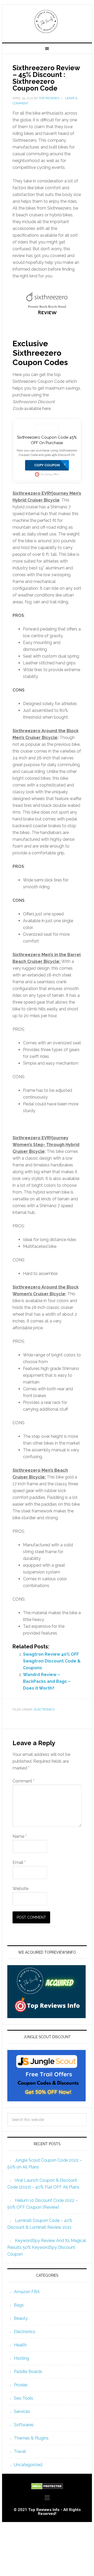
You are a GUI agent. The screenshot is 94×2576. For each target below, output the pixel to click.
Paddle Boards (28, 2372)
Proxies (21, 2385)
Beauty (21, 2318)
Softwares (24, 2425)
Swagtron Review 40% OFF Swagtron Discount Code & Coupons (52, 1661)
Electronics (44, 1709)
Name (20, 1836)
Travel (20, 2451)
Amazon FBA (27, 2292)
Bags (19, 2305)
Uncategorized (28, 2465)
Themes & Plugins (31, 2438)
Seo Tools (23, 2398)
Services (22, 2411)
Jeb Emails (47, 21)
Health (20, 2345)
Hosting (21, 2358)
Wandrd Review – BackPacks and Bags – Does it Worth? (47, 1681)
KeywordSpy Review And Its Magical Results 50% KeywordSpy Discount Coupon (47, 2247)
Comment (23, 1781)
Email (19, 1862)
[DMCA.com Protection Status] (47, 2487)
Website (20, 1889)
